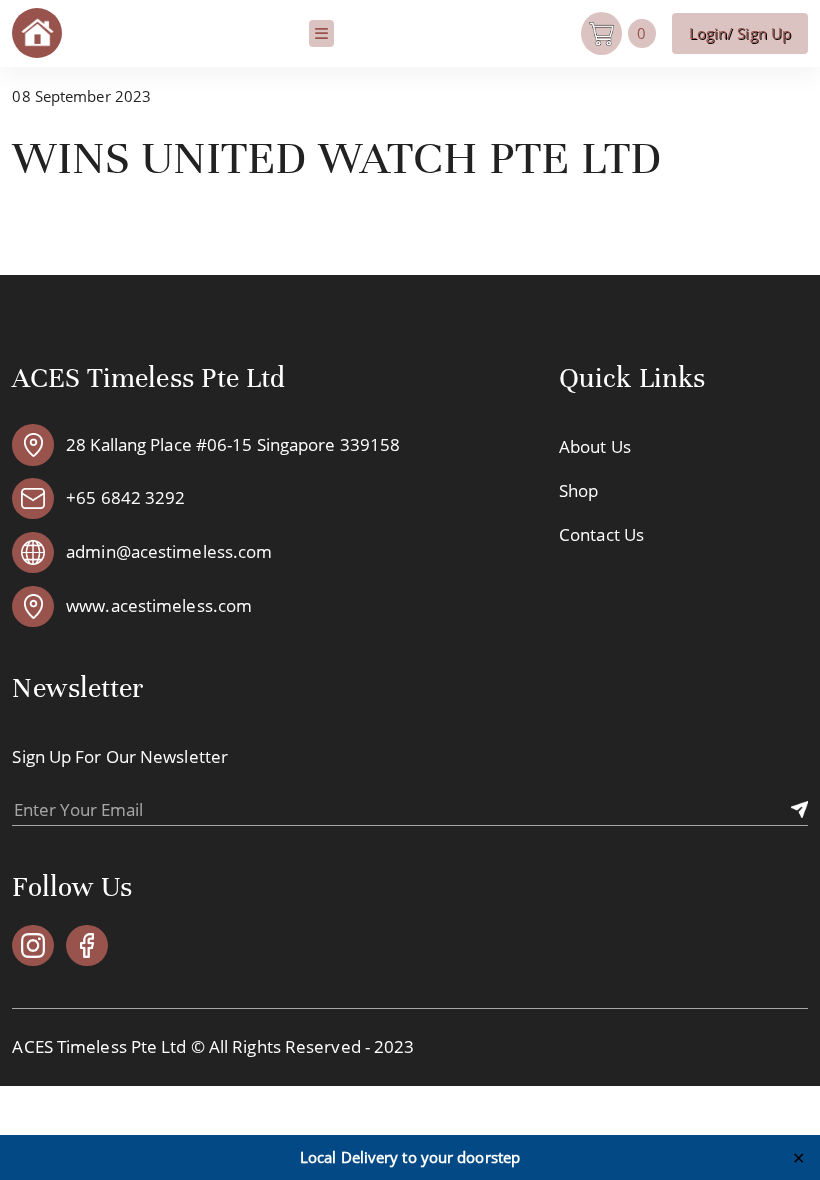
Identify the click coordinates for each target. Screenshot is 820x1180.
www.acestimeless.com (159, 606)
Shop (578, 490)
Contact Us (601, 534)
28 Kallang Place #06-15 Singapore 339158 (233, 445)
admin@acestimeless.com (169, 552)
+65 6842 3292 (125, 498)
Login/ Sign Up (740, 33)
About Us (595, 446)
